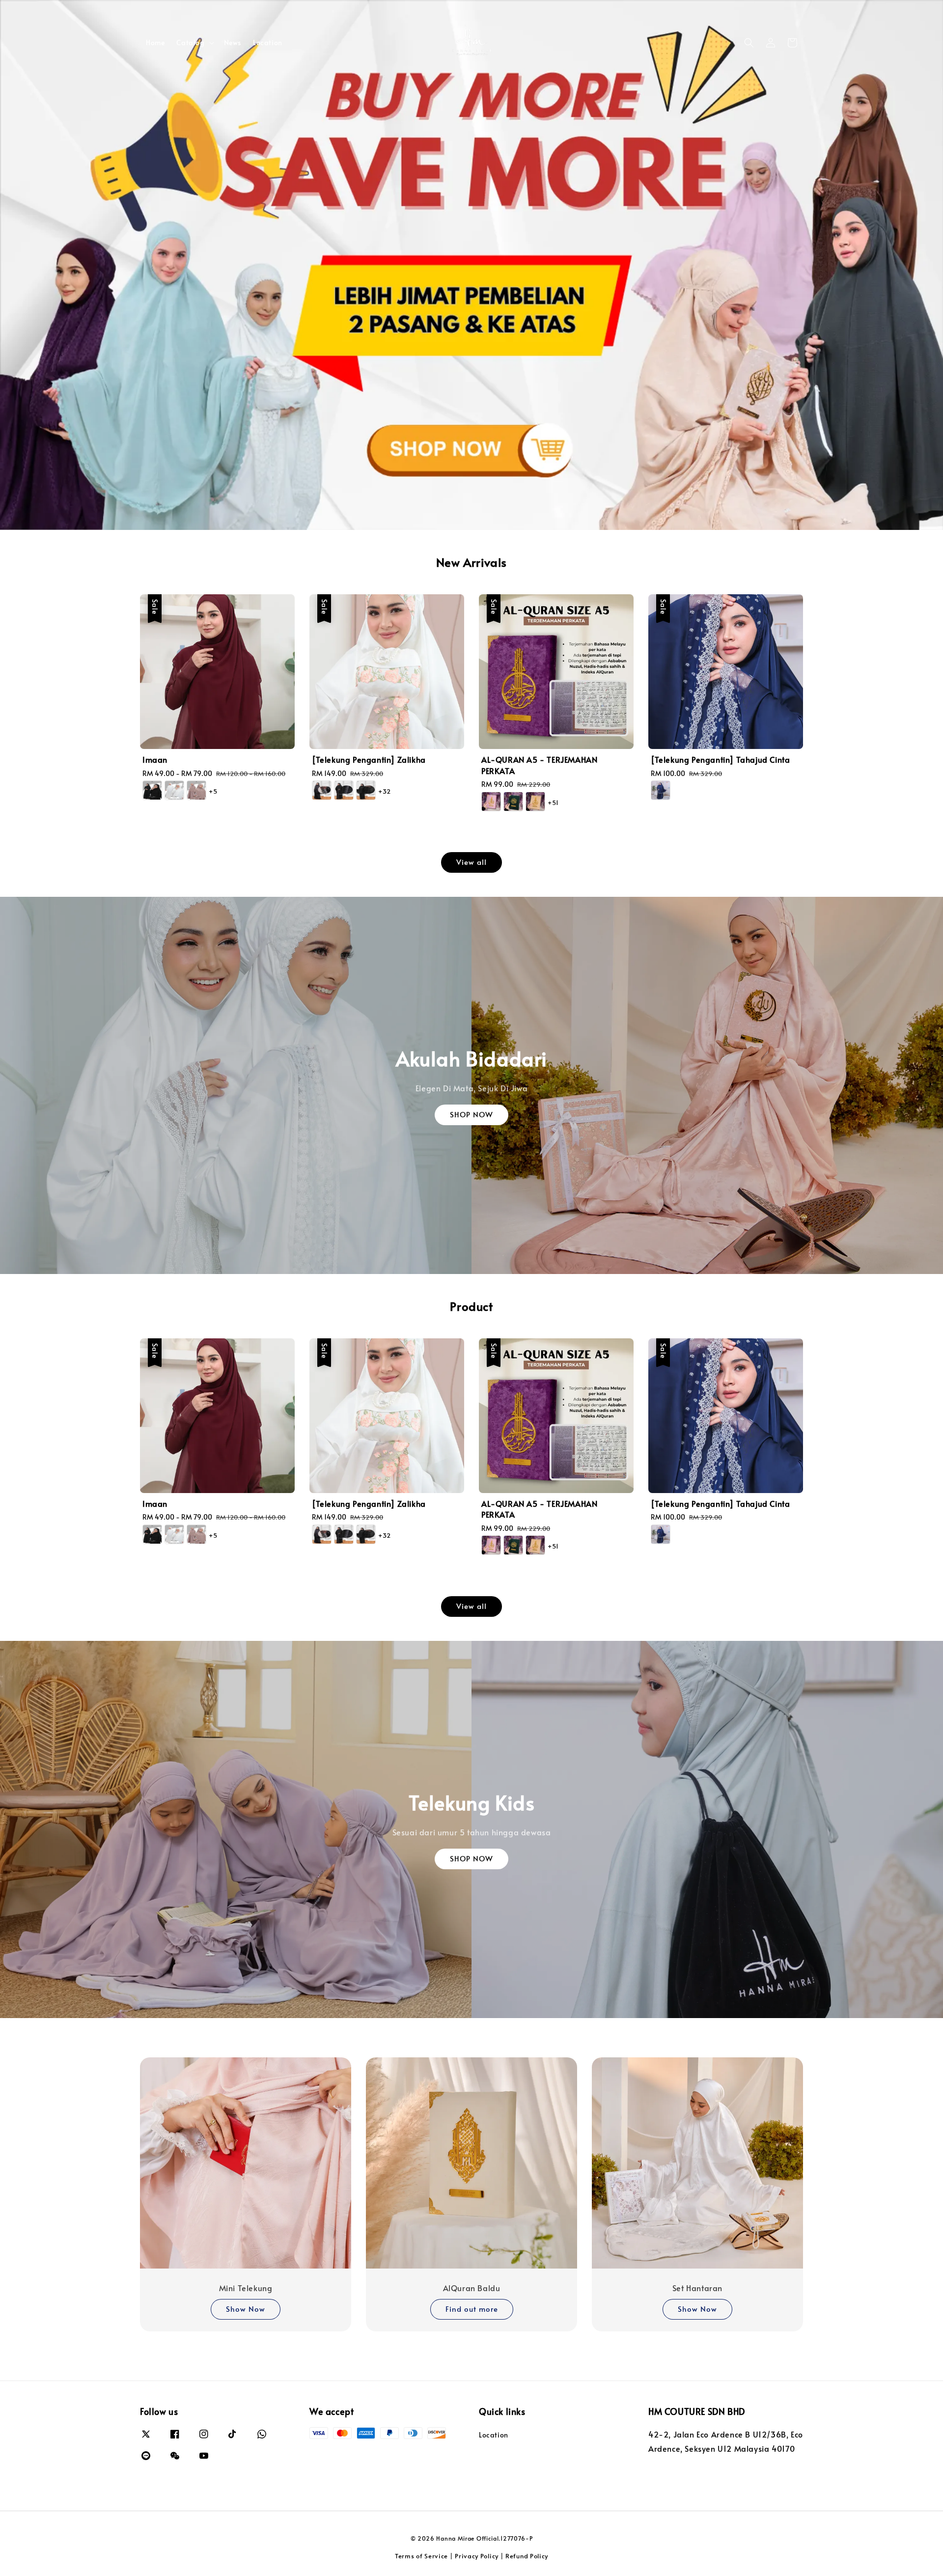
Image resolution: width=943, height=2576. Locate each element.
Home (155, 42)
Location (268, 42)
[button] (749, 43)
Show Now (246, 2309)
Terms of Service (421, 2556)
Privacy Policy (477, 2556)
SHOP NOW (471, 1114)
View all (471, 862)
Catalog (190, 43)
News (233, 42)
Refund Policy (527, 2556)
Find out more (472, 2309)
